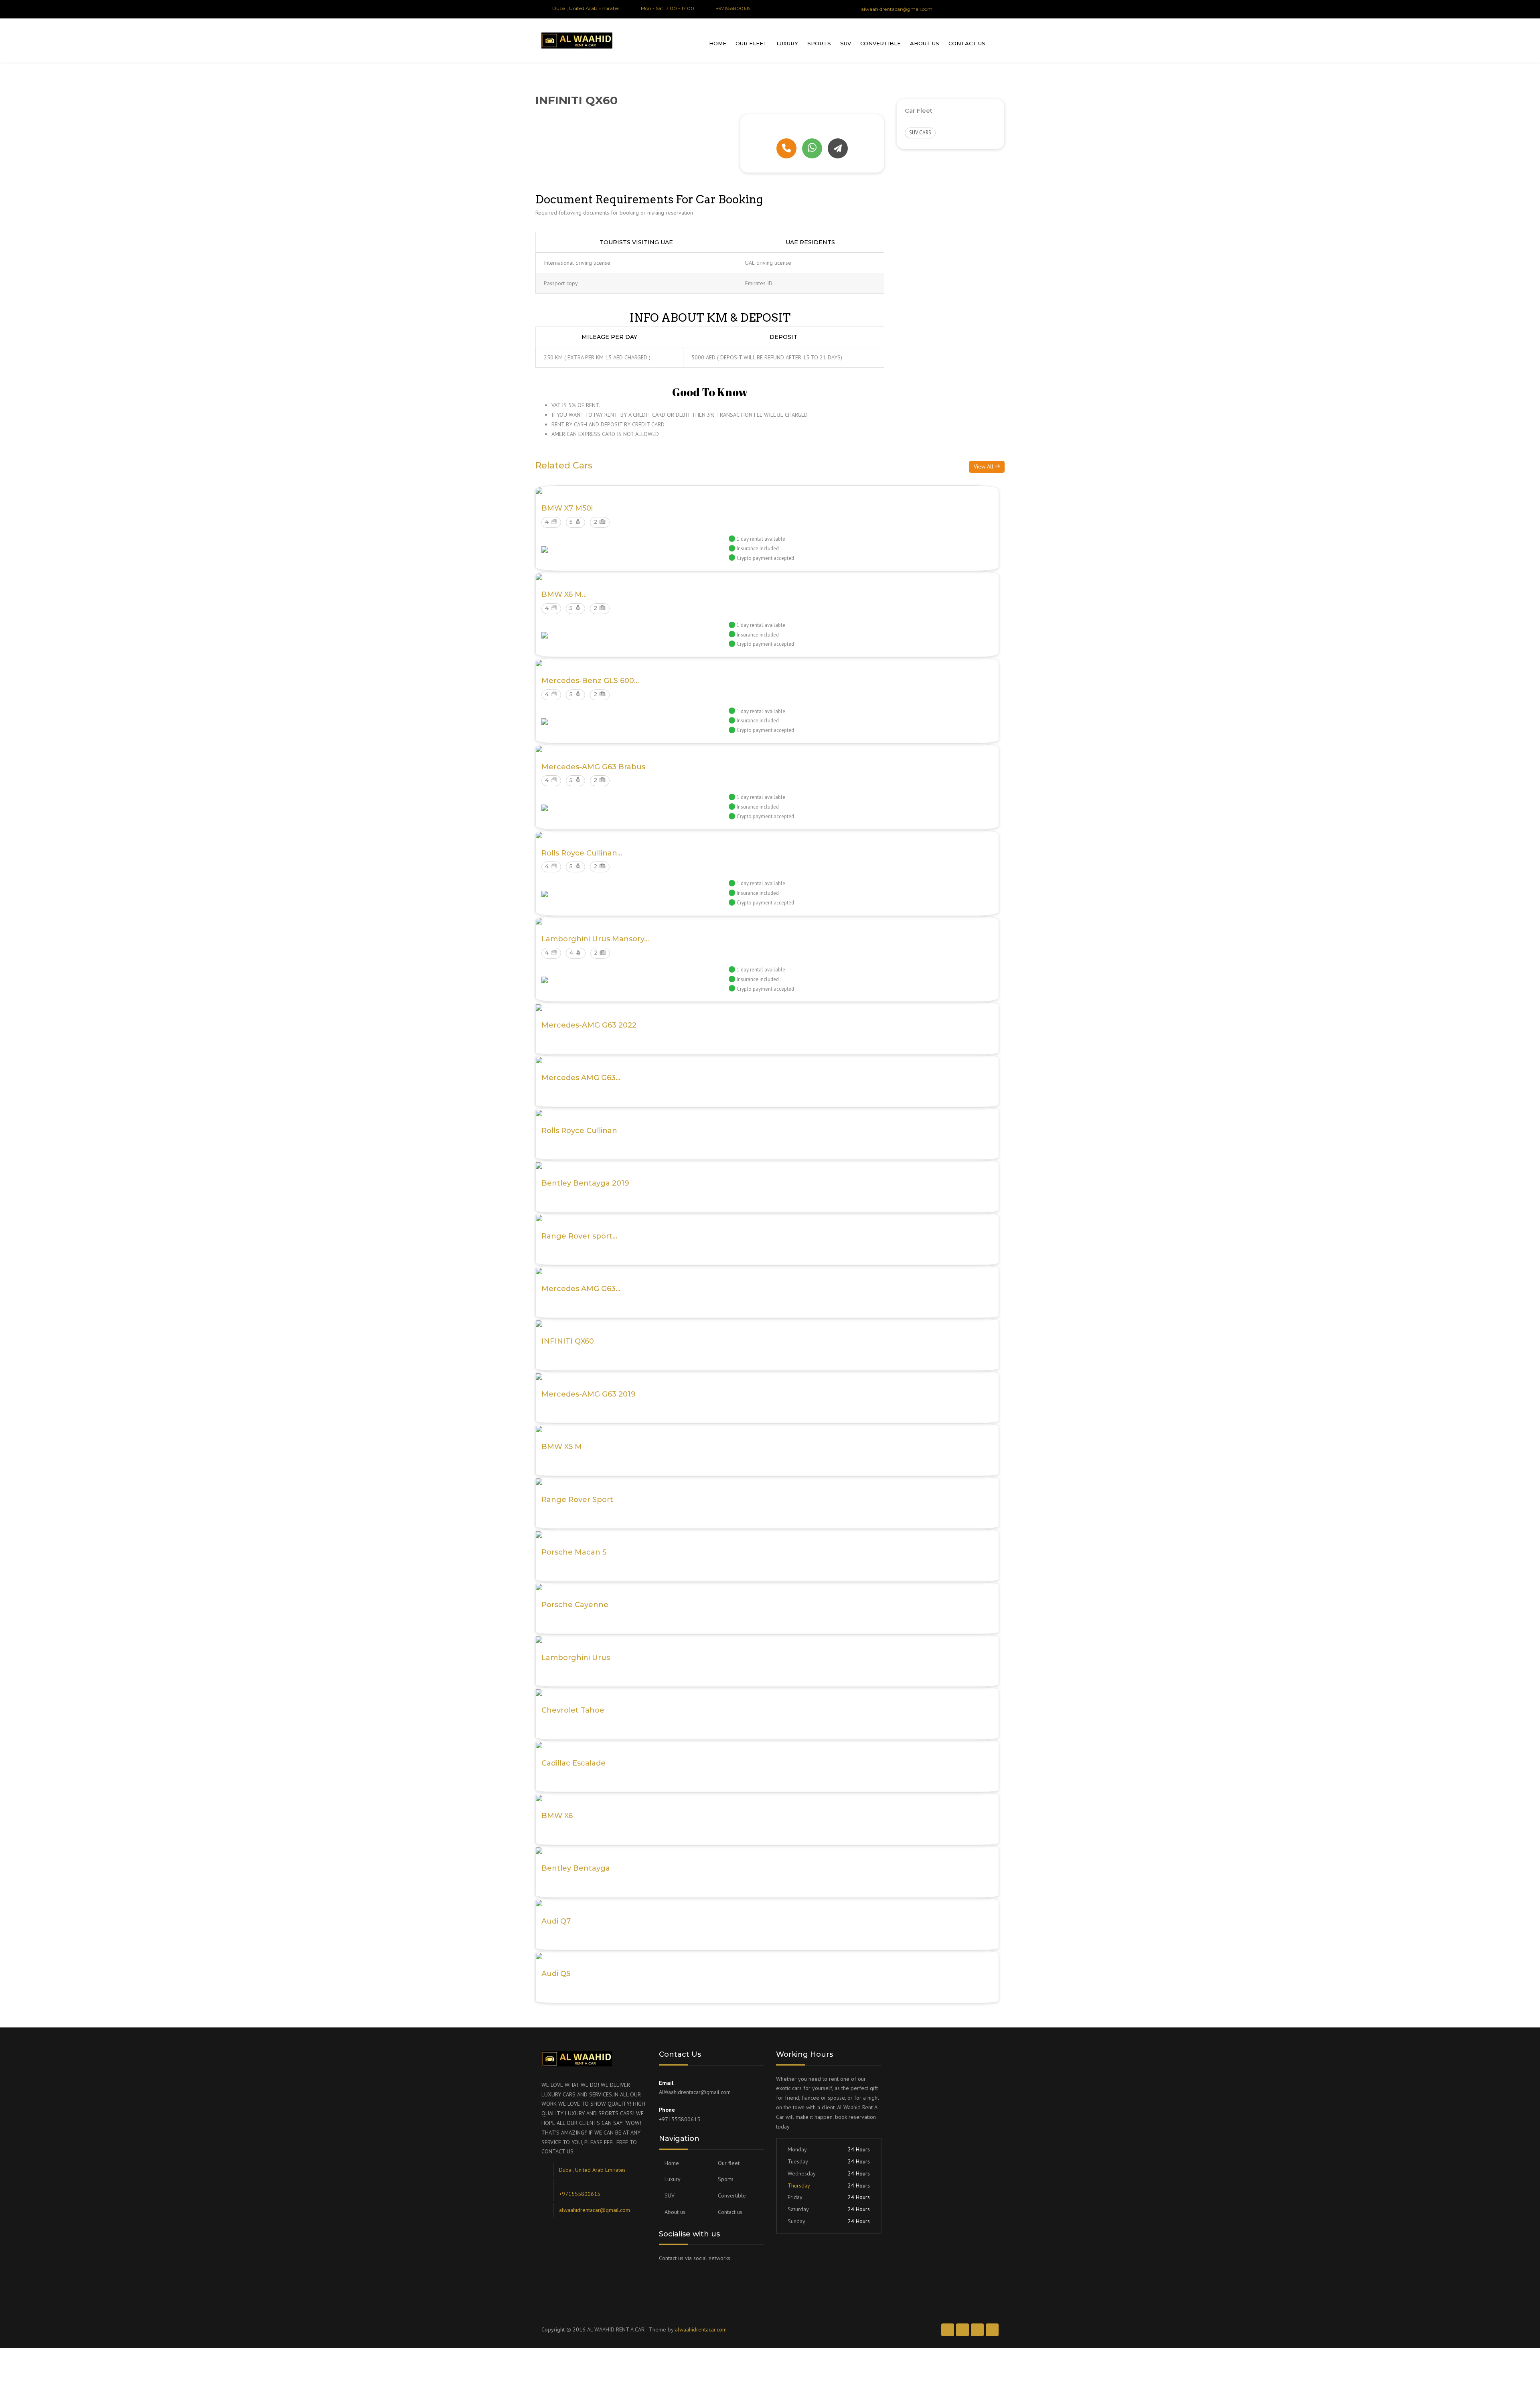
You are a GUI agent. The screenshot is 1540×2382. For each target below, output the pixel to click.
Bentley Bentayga (576, 1868)
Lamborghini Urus (576, 1658)
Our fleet (751, 43)
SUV (846, 43)
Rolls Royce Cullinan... (582, 853)
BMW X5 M (562, 1447)
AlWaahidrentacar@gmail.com (695, 2092)
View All (984, 466)
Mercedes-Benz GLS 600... (590, 681)
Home (718, 43)
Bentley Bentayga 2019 (585, 1183)
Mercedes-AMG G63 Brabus (593, 767)
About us (925, 43)
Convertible (880, 43)
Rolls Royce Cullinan (579, 1131)
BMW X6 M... (564, 594)
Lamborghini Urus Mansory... (595, 939)
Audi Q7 (556, 1921)
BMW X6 (557, 1816)
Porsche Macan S (574, 1552)
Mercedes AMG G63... (581, 1078)
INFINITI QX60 (568, 1341)
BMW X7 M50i (567, 508)
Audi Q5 (556, 1974)
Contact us (967, 43)
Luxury (787, 43)
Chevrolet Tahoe (573, 1710)
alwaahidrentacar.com (701, 2329)
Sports (819, 43)
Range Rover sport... (579, 1236)
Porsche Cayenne (575, 1605)
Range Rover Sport (577, 1500)
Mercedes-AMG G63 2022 (589, 1025)
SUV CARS (920, 133)
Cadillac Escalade (573, 1763)
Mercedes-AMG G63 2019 (589, 1394)
